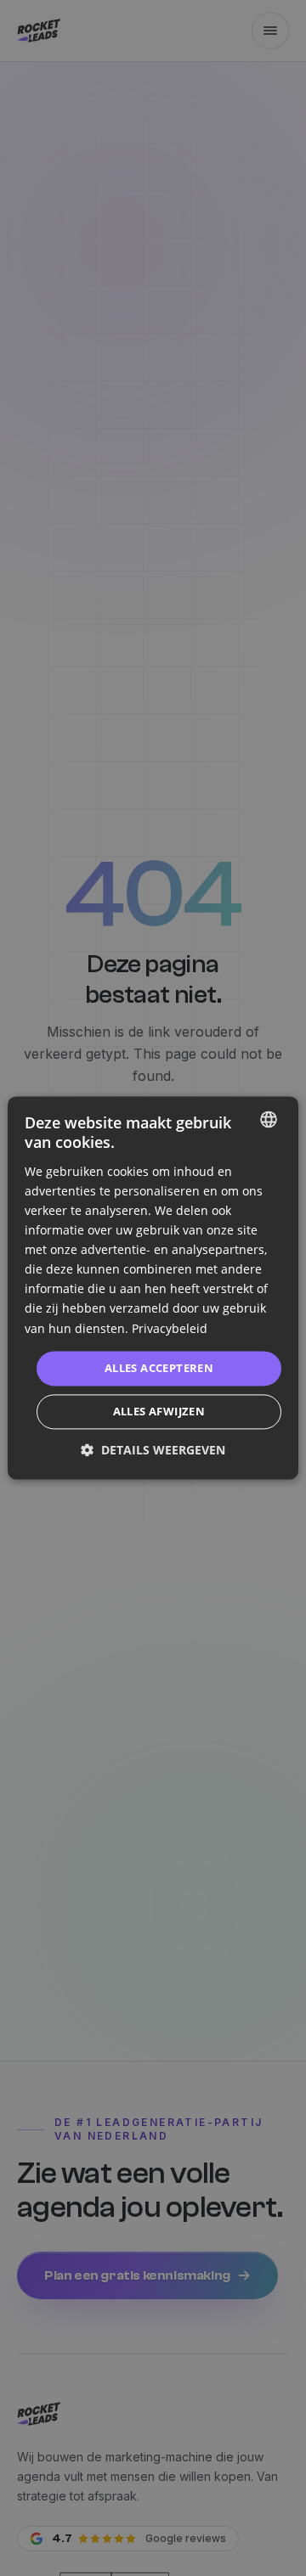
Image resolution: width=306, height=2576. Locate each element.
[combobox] (269, 1119)
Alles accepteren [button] (159, 1368)
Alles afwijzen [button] (159, 1412)
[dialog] (153, 1288)
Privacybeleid (170, 1328)
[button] (153, 1451)
